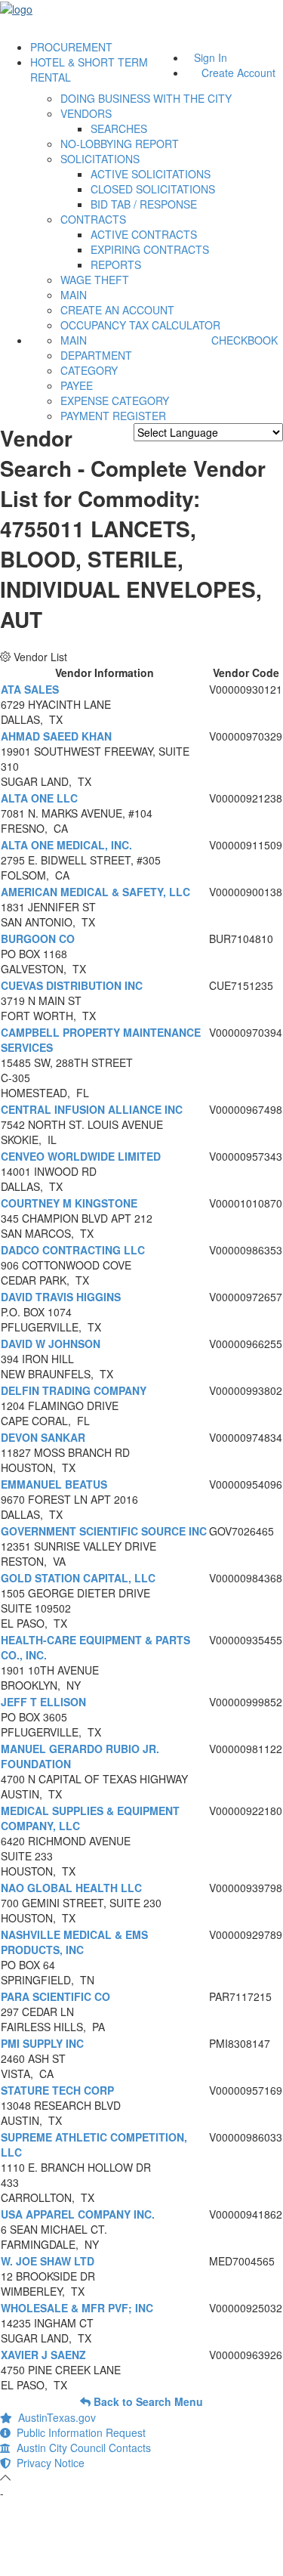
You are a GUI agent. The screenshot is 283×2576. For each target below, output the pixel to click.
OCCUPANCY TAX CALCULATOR (140, 325)
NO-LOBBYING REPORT (120, 144)
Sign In (211, 57)
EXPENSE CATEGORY (115, 400)
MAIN (74, 295)
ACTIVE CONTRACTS (144, 234)
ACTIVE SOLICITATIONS (151, 174)
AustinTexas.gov (54, 2417)
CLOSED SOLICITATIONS (153, 189)
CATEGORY (89, 370)
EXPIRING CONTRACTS (150, 249)
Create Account (238, 73)
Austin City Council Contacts (81, 2448)
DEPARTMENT (96, 355)
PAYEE (77, 385)
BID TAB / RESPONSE (144, 204)
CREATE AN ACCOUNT (117, 310)
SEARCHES (119, 128)
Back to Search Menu (147, 2401)
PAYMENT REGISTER (113, 416)
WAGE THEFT (95, 280)
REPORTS (116, 264)
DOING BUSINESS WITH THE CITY (146, 98)
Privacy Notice (48, 2463)
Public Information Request (78, 2432)
